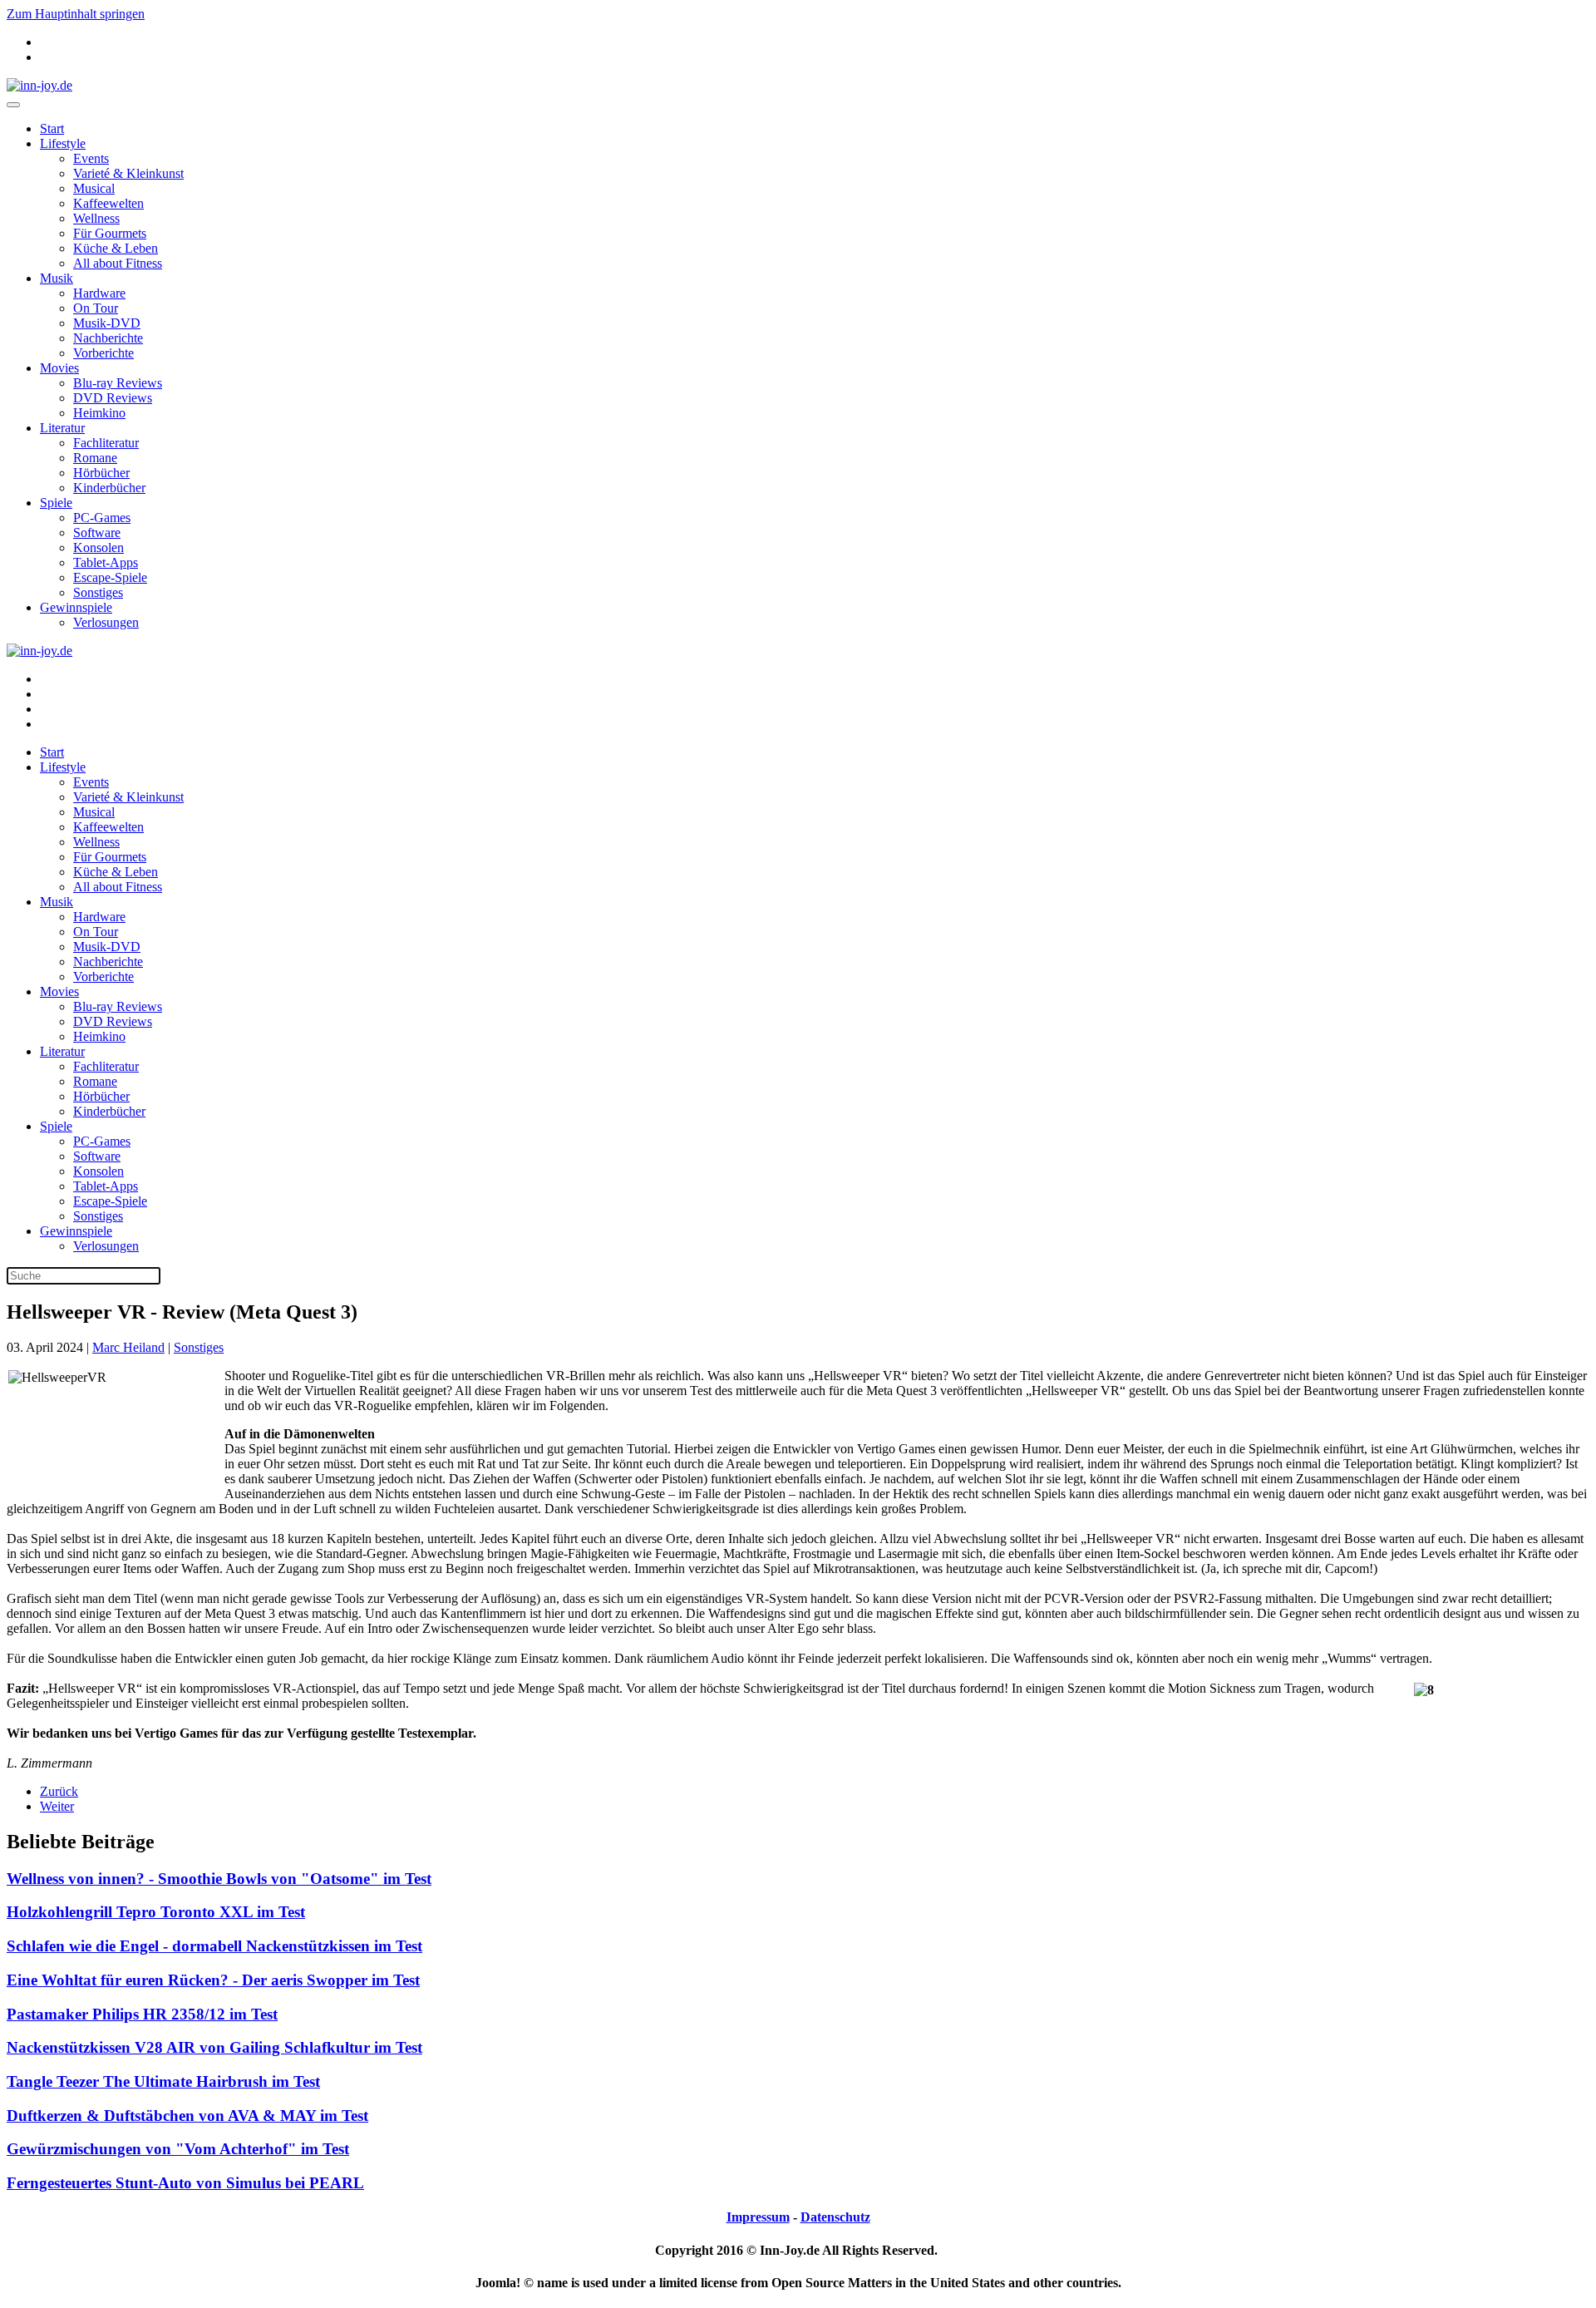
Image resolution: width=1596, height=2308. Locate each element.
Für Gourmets (110, 233)
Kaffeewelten (108, 203)
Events (91, 158)
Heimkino (99, 413)
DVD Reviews (113, 398)
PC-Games (102, 518)
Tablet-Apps (106, 562)
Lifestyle (63, 143)
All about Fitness (118, 263)
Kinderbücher (109, 488)
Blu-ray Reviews (118, 383)
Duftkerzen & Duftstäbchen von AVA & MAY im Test (187, 2116)
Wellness (96, 218)
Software (97, 533)
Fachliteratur (106, 443)
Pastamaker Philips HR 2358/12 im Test (142, 2014)
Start (52, 128)
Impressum (758, 2217)
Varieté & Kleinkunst (128, 173)
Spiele (56, 503)
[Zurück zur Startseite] (39, 85)
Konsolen (99, 547)
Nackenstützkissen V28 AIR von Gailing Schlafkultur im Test (214, 2047)
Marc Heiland (128, 1347)
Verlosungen (106, 622)
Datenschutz (835, 2217)
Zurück (59, 1791)
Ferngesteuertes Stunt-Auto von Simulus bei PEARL (185, 2183)
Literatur (62, 428)
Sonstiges (98, 592)
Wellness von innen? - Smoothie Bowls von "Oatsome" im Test (219, 1879)
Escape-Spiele (110, 577)
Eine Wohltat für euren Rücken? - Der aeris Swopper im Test (213, 1980)
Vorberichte (103, 353)
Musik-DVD (107, 323)
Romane (95, 458)
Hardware (99, 293)
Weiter (57, 1806)
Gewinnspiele (76, 607)
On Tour (96, 308)
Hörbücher (101, 473)
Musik (57, 278)
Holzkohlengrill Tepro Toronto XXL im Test (156, 1912)
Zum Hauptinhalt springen (76, 14)
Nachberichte (108, 338)
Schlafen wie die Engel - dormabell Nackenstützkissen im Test (214, 1946)
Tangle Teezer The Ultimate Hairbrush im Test (163, 2081)
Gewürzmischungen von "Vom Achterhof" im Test (178, 2149)
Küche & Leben (116, 248)
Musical (94, 188)
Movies (59, 368)
